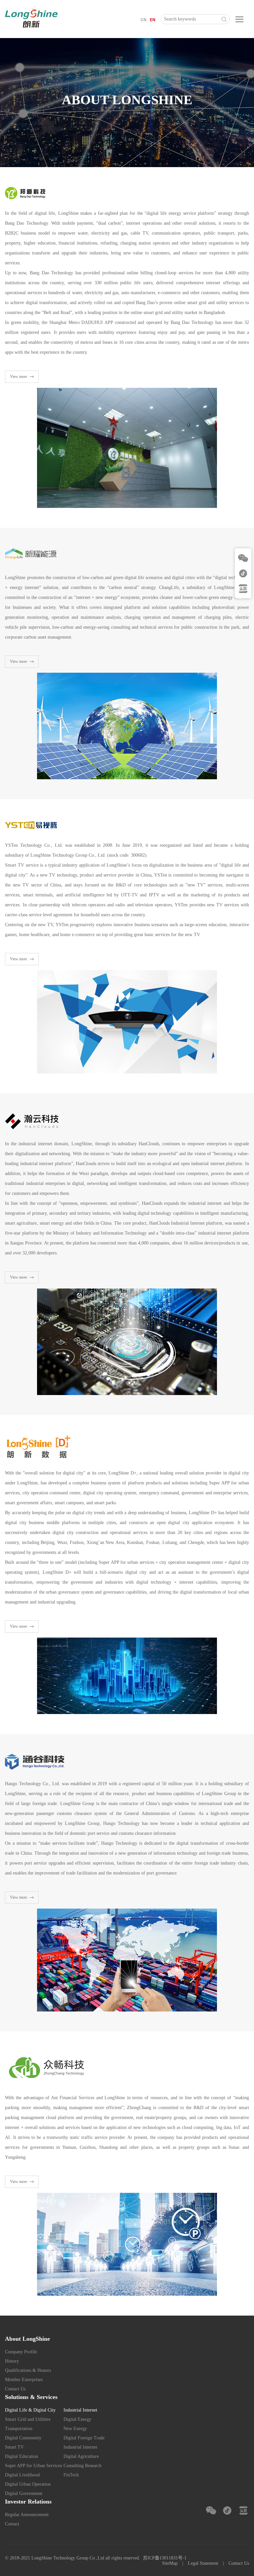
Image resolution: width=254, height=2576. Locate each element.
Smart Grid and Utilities (28, 2419)
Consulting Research (83, 2466)
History (12, 2361)
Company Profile (21, 2352)
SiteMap (170, 2563)
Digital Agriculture (81, 2456)
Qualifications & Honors (28, 2370)
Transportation (19, 2429)
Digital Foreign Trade (84, 2438)
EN (153, 20)
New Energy (75, 2429)
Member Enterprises (24, 2380)
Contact (12, 2524)
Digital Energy (77, 2419)
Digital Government (24, 2493)
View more (19, 377)
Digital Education (21, 2456)
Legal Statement (203, 2563)
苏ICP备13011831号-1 (165, 2558)
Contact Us (15, 2389)
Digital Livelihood (22, 2475)
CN (144, 20)
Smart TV (14, 2447)
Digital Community (23, 2438)
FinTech (71, 2475)
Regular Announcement (27, 2515)
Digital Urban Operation (28, 2484)
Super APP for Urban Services (33, 2466)
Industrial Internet (80, 2447)
